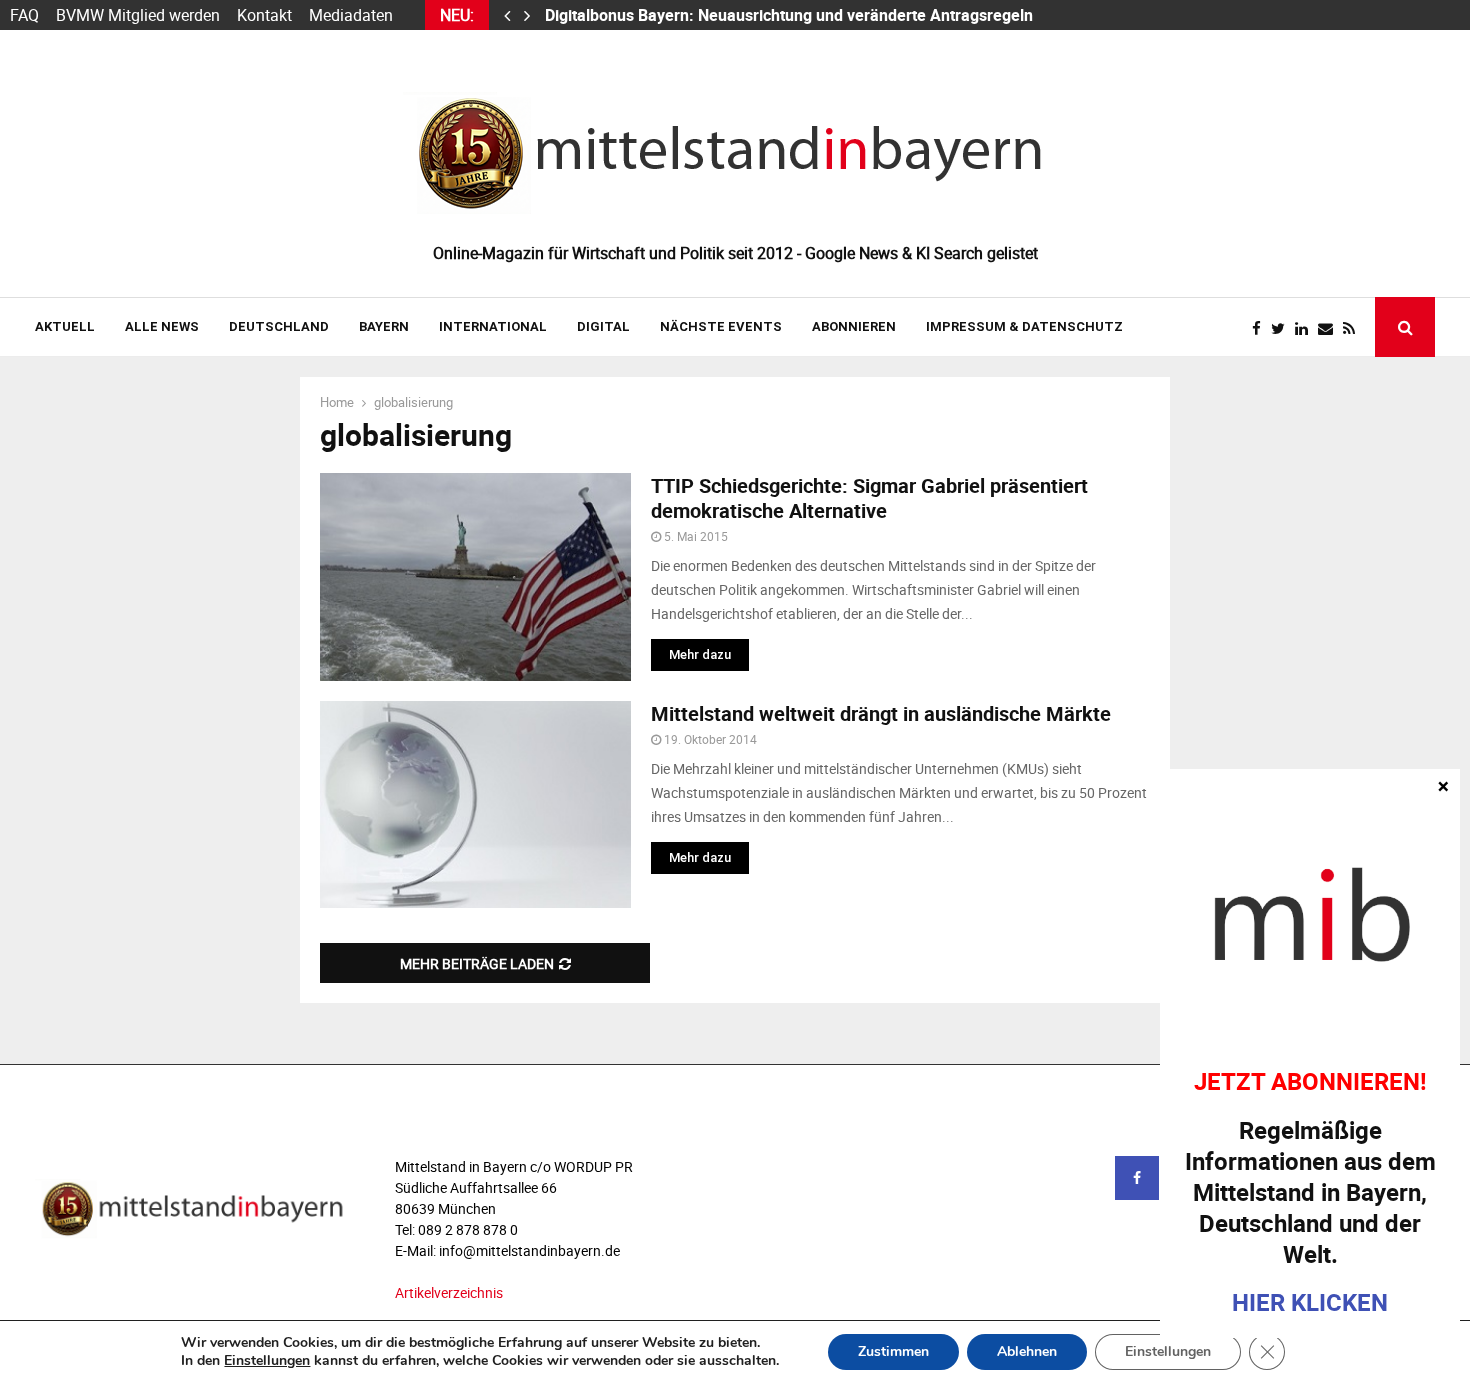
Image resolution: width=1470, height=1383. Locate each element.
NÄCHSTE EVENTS (721, 326)
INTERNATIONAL (493, 326)
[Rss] (1354, 328)
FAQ (24, 15)
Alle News (162, 326)
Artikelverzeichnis (449, 1292)
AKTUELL (65, 326)
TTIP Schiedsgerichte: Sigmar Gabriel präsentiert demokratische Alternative (869, 498)
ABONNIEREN (854, 326)
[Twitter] (1283, 328)
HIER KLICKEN (1310, 1302)
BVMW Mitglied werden (138, 15)
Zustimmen (893, 1351)
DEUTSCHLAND (279, 326)
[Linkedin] (1306, 328)
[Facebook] (1261, 328)
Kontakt (264, 15)
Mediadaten (351, 15)
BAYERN (384, 326)
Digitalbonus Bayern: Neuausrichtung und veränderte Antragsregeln (791, 15)
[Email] (1330, 328)
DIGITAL (603, 326)
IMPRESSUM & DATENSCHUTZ (1024, 326)
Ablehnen (1027, 1351)
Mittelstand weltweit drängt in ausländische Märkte (881, 713)
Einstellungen (267, 1361)
